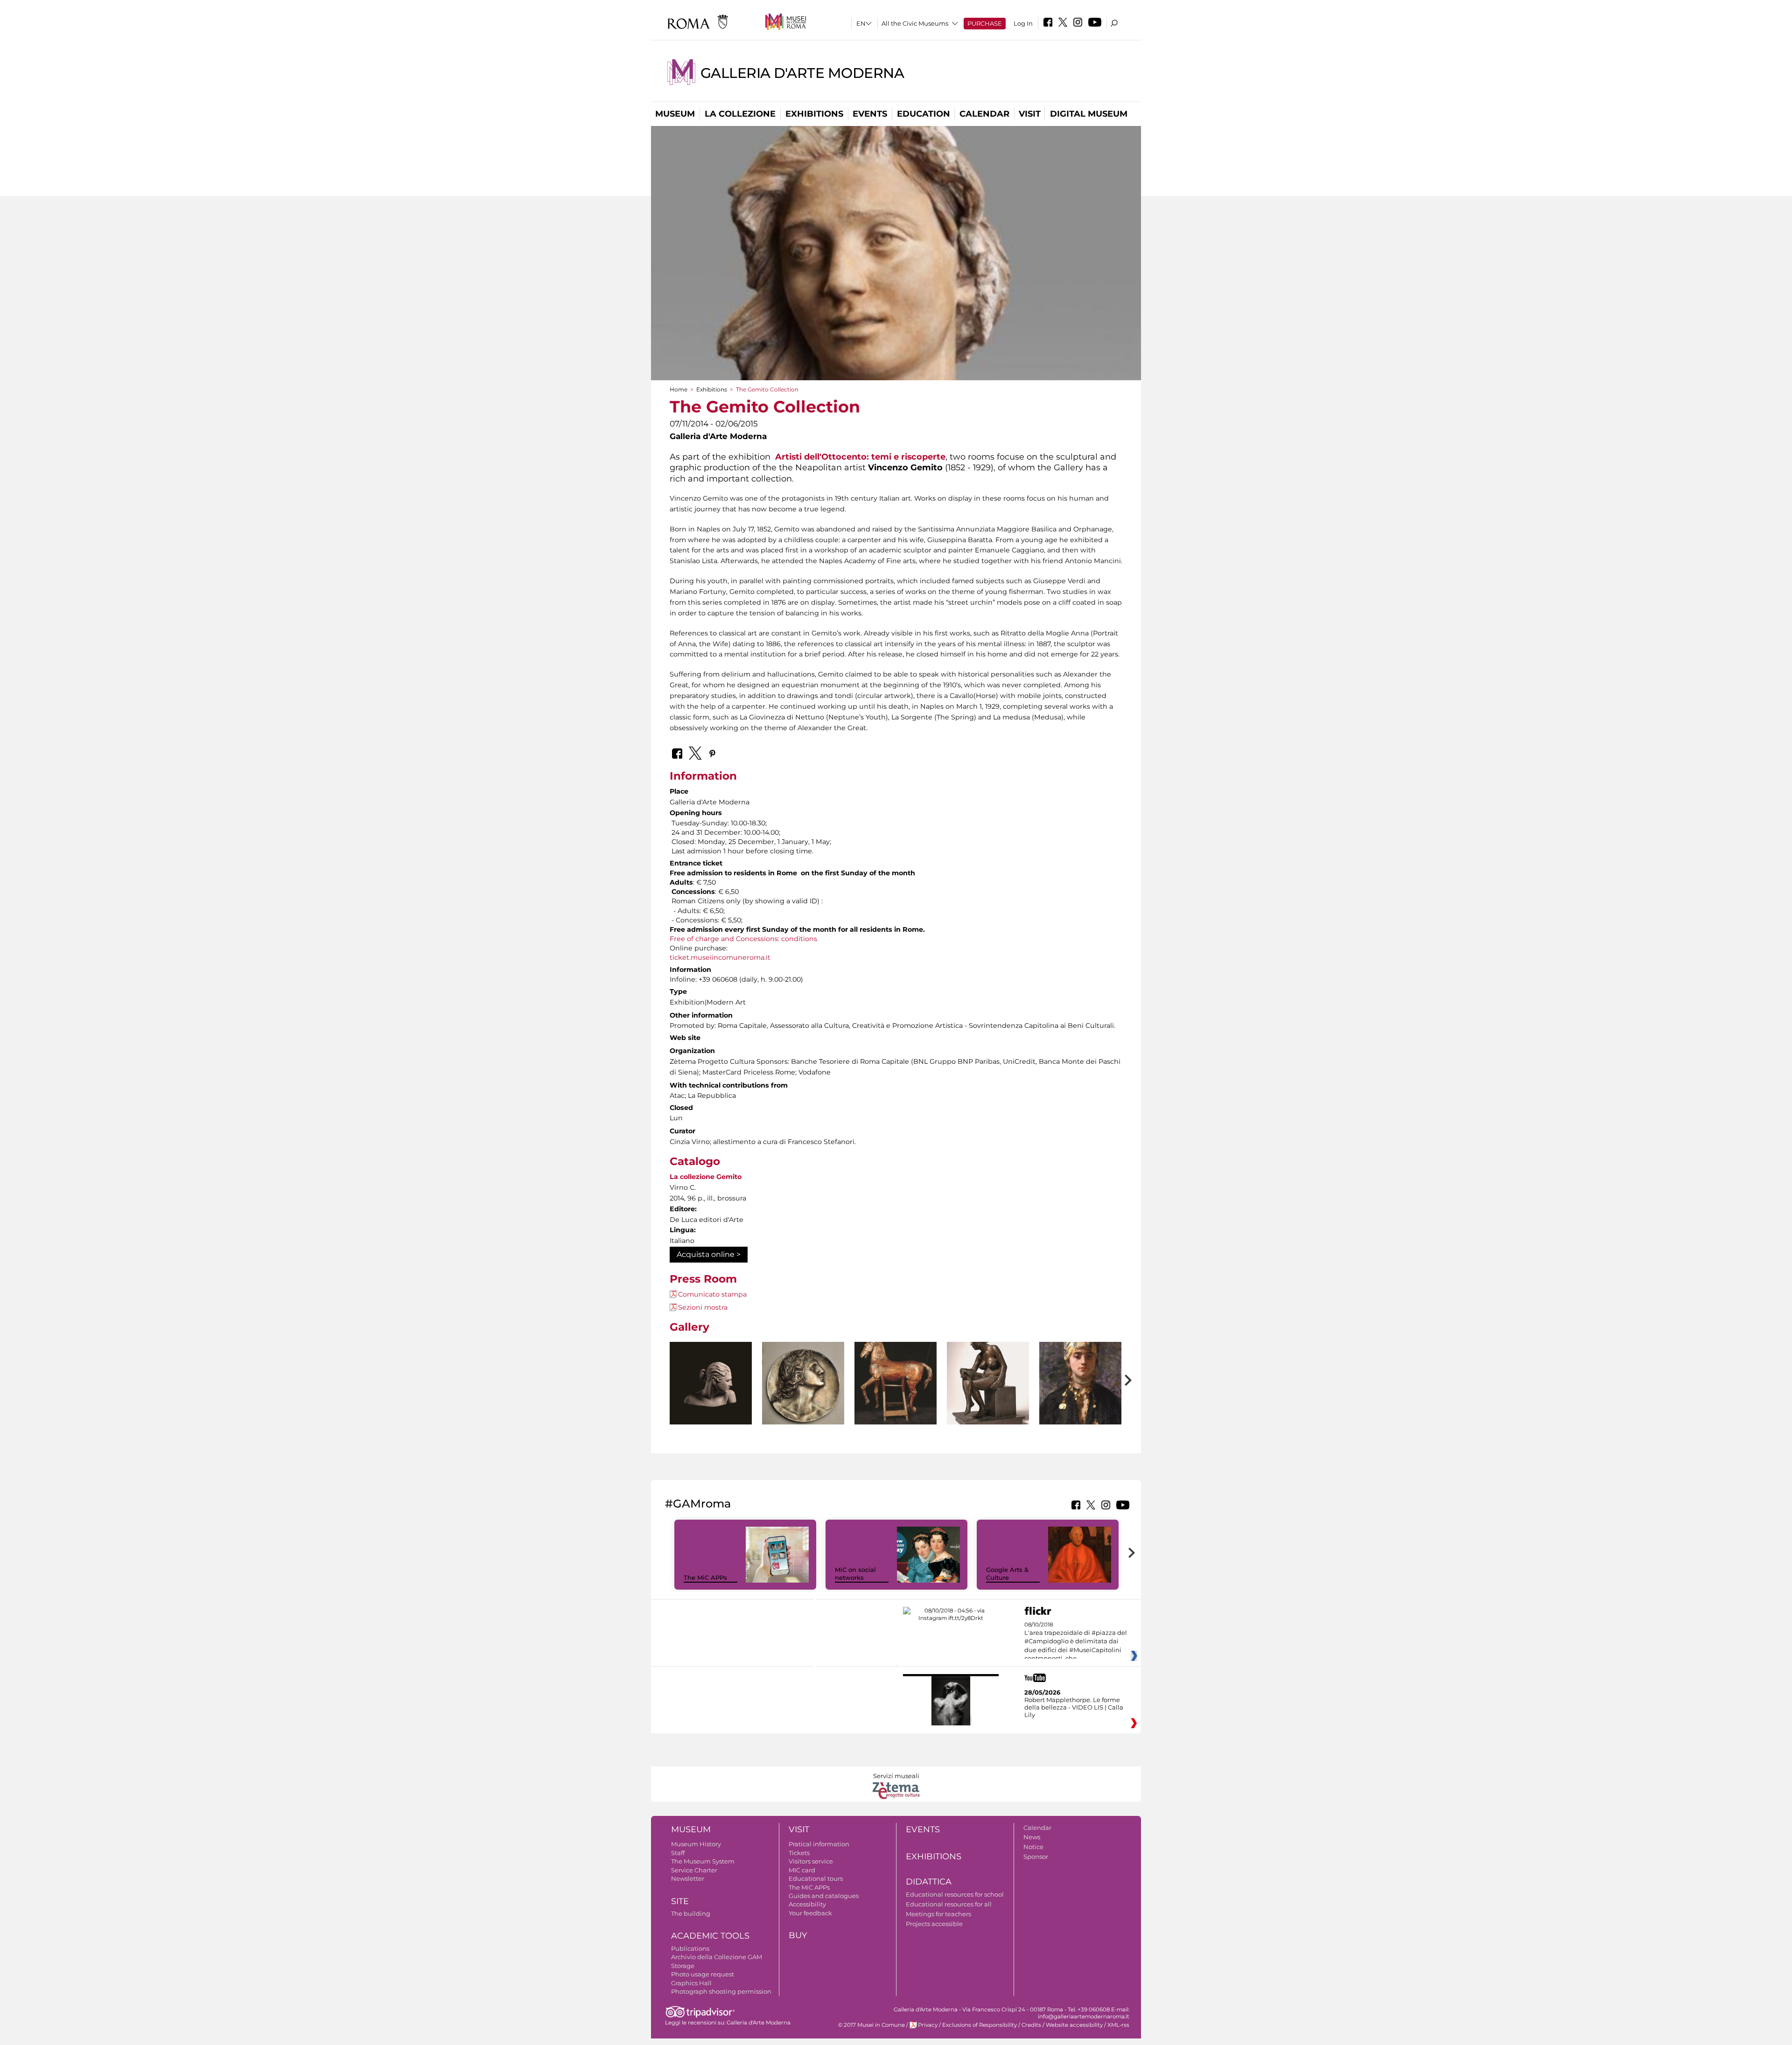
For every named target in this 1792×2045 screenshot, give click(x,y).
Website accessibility (1074, 2025)
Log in (1023, 23)
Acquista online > (709, 1254)
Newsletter (688, 1878)
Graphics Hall (691, 1983)
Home (679, 389)
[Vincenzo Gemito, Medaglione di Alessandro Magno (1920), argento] (803, 1385)
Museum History (696, 1844)
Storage (683, 1966)
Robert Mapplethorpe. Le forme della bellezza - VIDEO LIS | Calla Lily (1074, 1707)
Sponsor (1036, 1857)
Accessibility (807, 1904)
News (1032, 1837)
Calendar (984, 114)
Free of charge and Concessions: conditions (743, 939)
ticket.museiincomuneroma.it (720, 957)
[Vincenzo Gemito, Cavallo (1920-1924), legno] (896, 1402)
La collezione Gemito (706, 1177)
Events (870, 114)
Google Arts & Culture (1007, 1574)
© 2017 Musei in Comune (871, 2025)
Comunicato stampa (712, 1294)
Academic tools (710, 1936)
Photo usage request (703, 1974)
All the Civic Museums (915, 23)
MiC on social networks (855, 1574)
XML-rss (1118, 2025)
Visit (1030, 114)
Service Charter (694, 1870)
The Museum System (703, 1861)
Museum (675, 114)
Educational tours (816, 1878)
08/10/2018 (1076, 1642)
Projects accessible (934, 1924)
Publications (690, 1948)
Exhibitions (814, 114)
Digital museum (1089, 114)
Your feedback (810, 1913)
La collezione (740, 114)
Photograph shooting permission (721, 1991)
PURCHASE (985, 23)
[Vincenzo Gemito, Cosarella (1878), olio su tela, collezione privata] (1080, 1407)
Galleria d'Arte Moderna (802, 73)
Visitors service (811, 1861)
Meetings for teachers (938, 1914)
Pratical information (819, 1844)
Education (924, 114)
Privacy (928, 2025)
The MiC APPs (705, 1577)
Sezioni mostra (703, 1307)
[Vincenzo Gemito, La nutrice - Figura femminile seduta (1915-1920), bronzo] (988, 1404)
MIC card (802, 1870)
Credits (1031, 2025)
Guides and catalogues (824, 1896)
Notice (1033, 1847)
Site (680, 1901)
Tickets (799, 1853)
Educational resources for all (949, 1904)
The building (691, 1913)
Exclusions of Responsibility (980, 2025)
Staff (678, 1853)
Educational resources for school (955, 1894)
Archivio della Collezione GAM (717, 1957)
